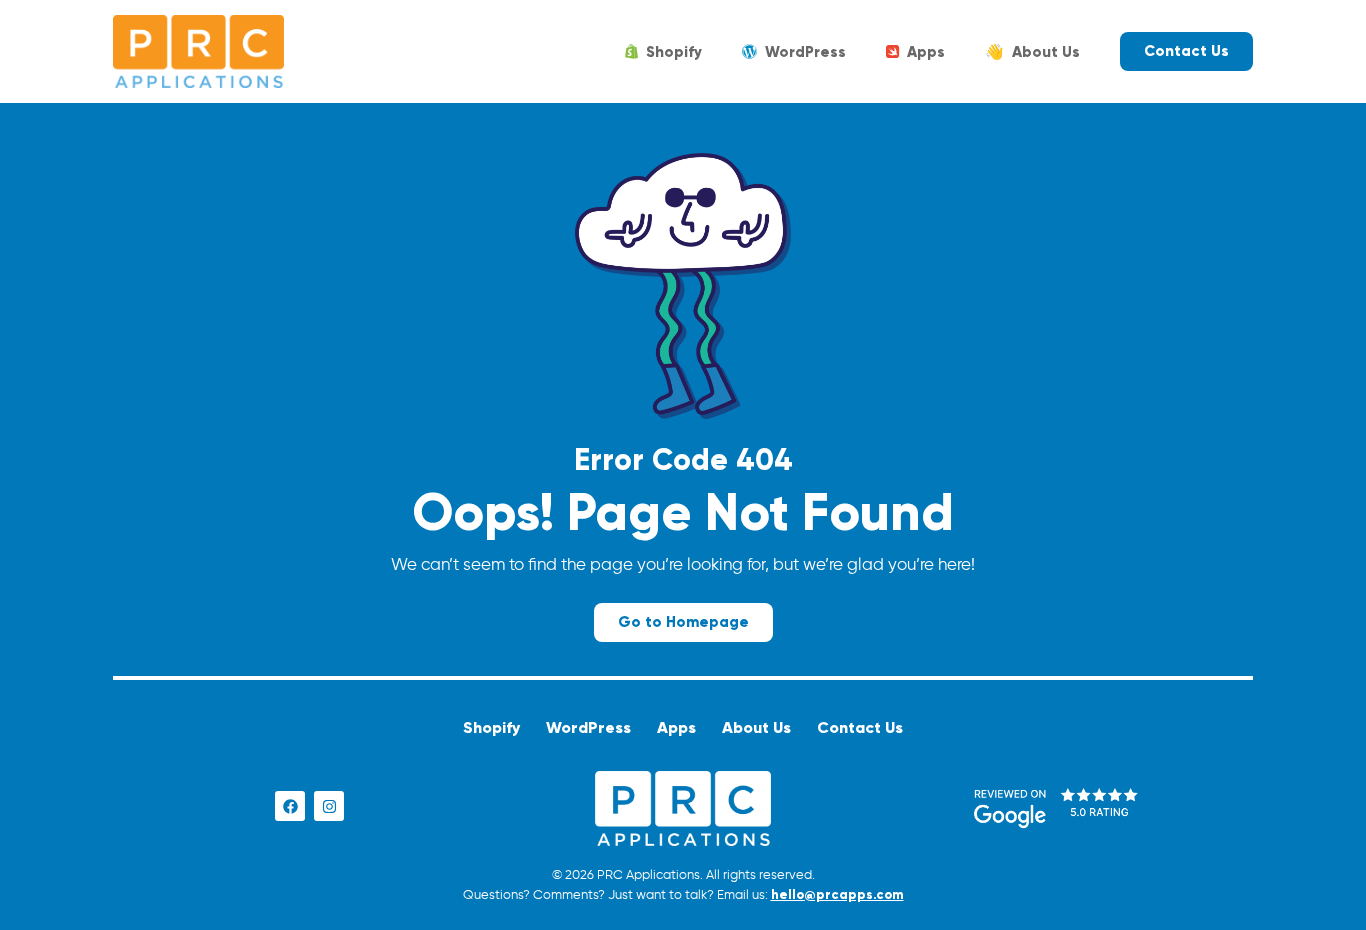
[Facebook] (290, 806)
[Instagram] (329, 806)
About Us (1032, 52)
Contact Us (860, 727)
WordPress (805, 52)
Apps (926, 52)
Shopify (674, 52)
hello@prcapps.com (837, 895)
